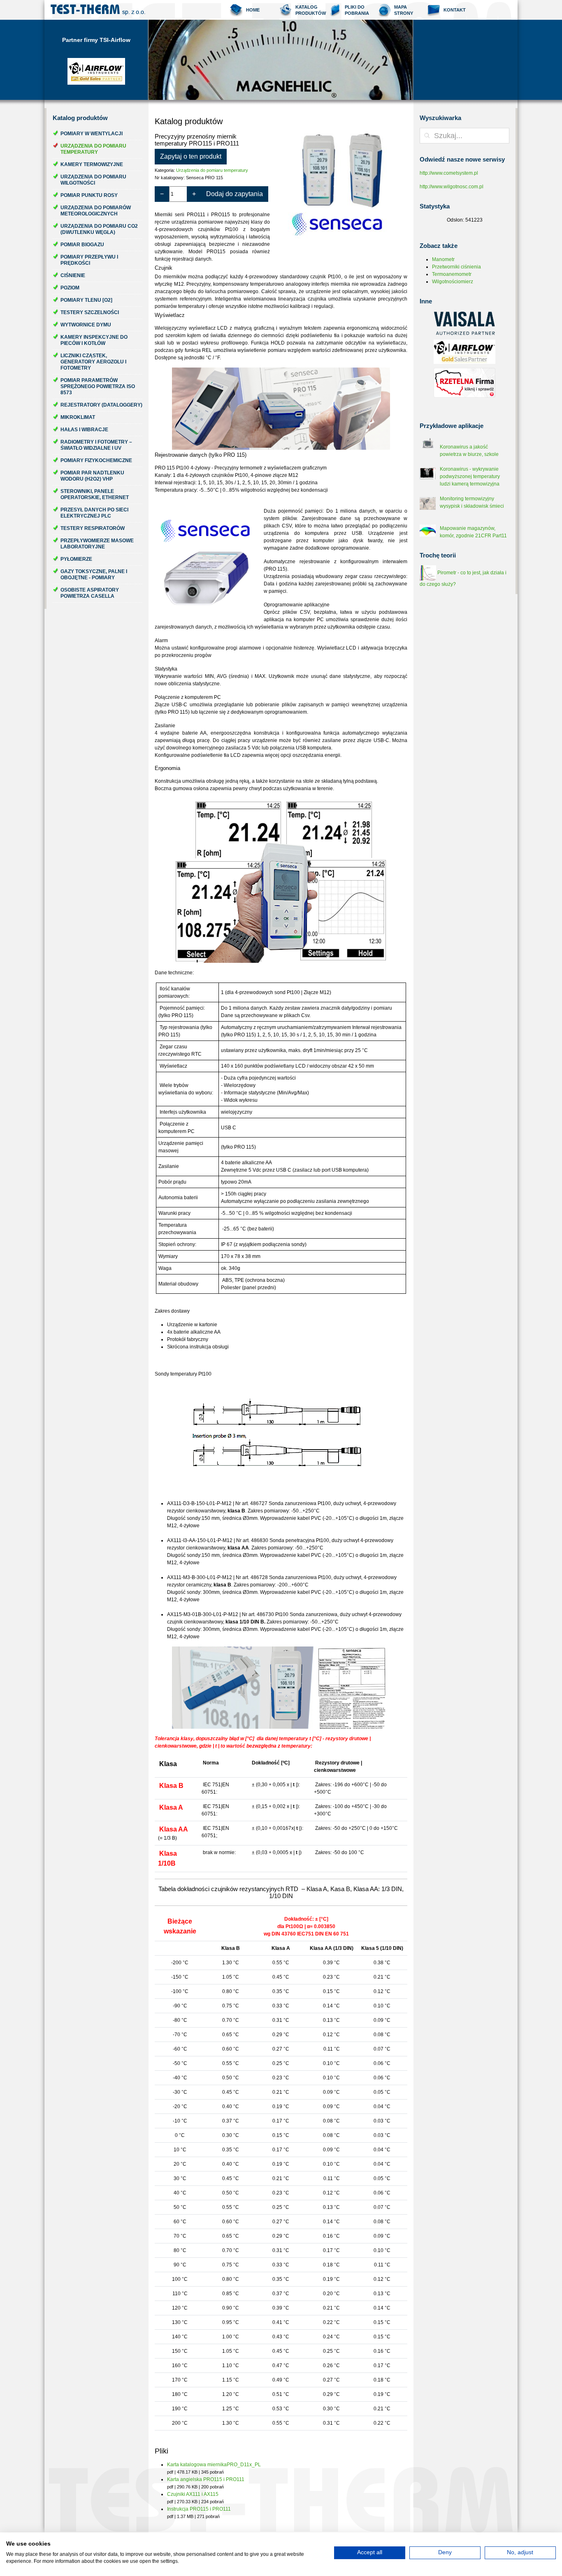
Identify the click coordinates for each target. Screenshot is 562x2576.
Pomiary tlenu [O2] (86, 300)
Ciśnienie (73, 275)
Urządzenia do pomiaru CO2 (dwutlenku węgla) (99, 229)
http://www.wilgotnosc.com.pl (452, 187)
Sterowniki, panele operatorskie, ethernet (95, 494)
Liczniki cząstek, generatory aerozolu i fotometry (93, 362)
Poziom (70, 288)
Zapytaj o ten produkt (191, 156)
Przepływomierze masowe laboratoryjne (97, 544)
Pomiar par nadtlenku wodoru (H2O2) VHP (92, 476)
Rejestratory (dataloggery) (101, 405)
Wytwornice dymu (86, 325)
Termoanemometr (452, 274)
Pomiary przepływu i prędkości (89, 260)
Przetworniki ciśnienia (456, 267)
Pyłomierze (76, 559)
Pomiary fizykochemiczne (96, 460)
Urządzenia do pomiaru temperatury (93, 149)
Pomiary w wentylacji (92, 134)
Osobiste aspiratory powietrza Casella (90, 593)
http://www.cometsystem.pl (449, 173)
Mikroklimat (78, 417)
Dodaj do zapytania (235, 194)
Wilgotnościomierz (453, 282)
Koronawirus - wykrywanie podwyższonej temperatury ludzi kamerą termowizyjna (470, 476)
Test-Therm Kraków (98, 10)
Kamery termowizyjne (92, 164)
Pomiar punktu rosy (89, 195)
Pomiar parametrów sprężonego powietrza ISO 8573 (98, 386)
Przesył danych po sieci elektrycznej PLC (94, 513)
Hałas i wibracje (84, 430)
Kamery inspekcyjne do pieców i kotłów (94, 340)
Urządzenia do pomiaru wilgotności (93, 180)
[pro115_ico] (344, 182)
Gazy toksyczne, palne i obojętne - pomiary (94, 575)
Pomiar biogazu (82, 245)
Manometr (443, 259)
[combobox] (464, 136)
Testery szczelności (90, 312)
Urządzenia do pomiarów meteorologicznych (96, 211)
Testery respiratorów (93, 528)
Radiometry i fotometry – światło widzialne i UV (96, 445)
